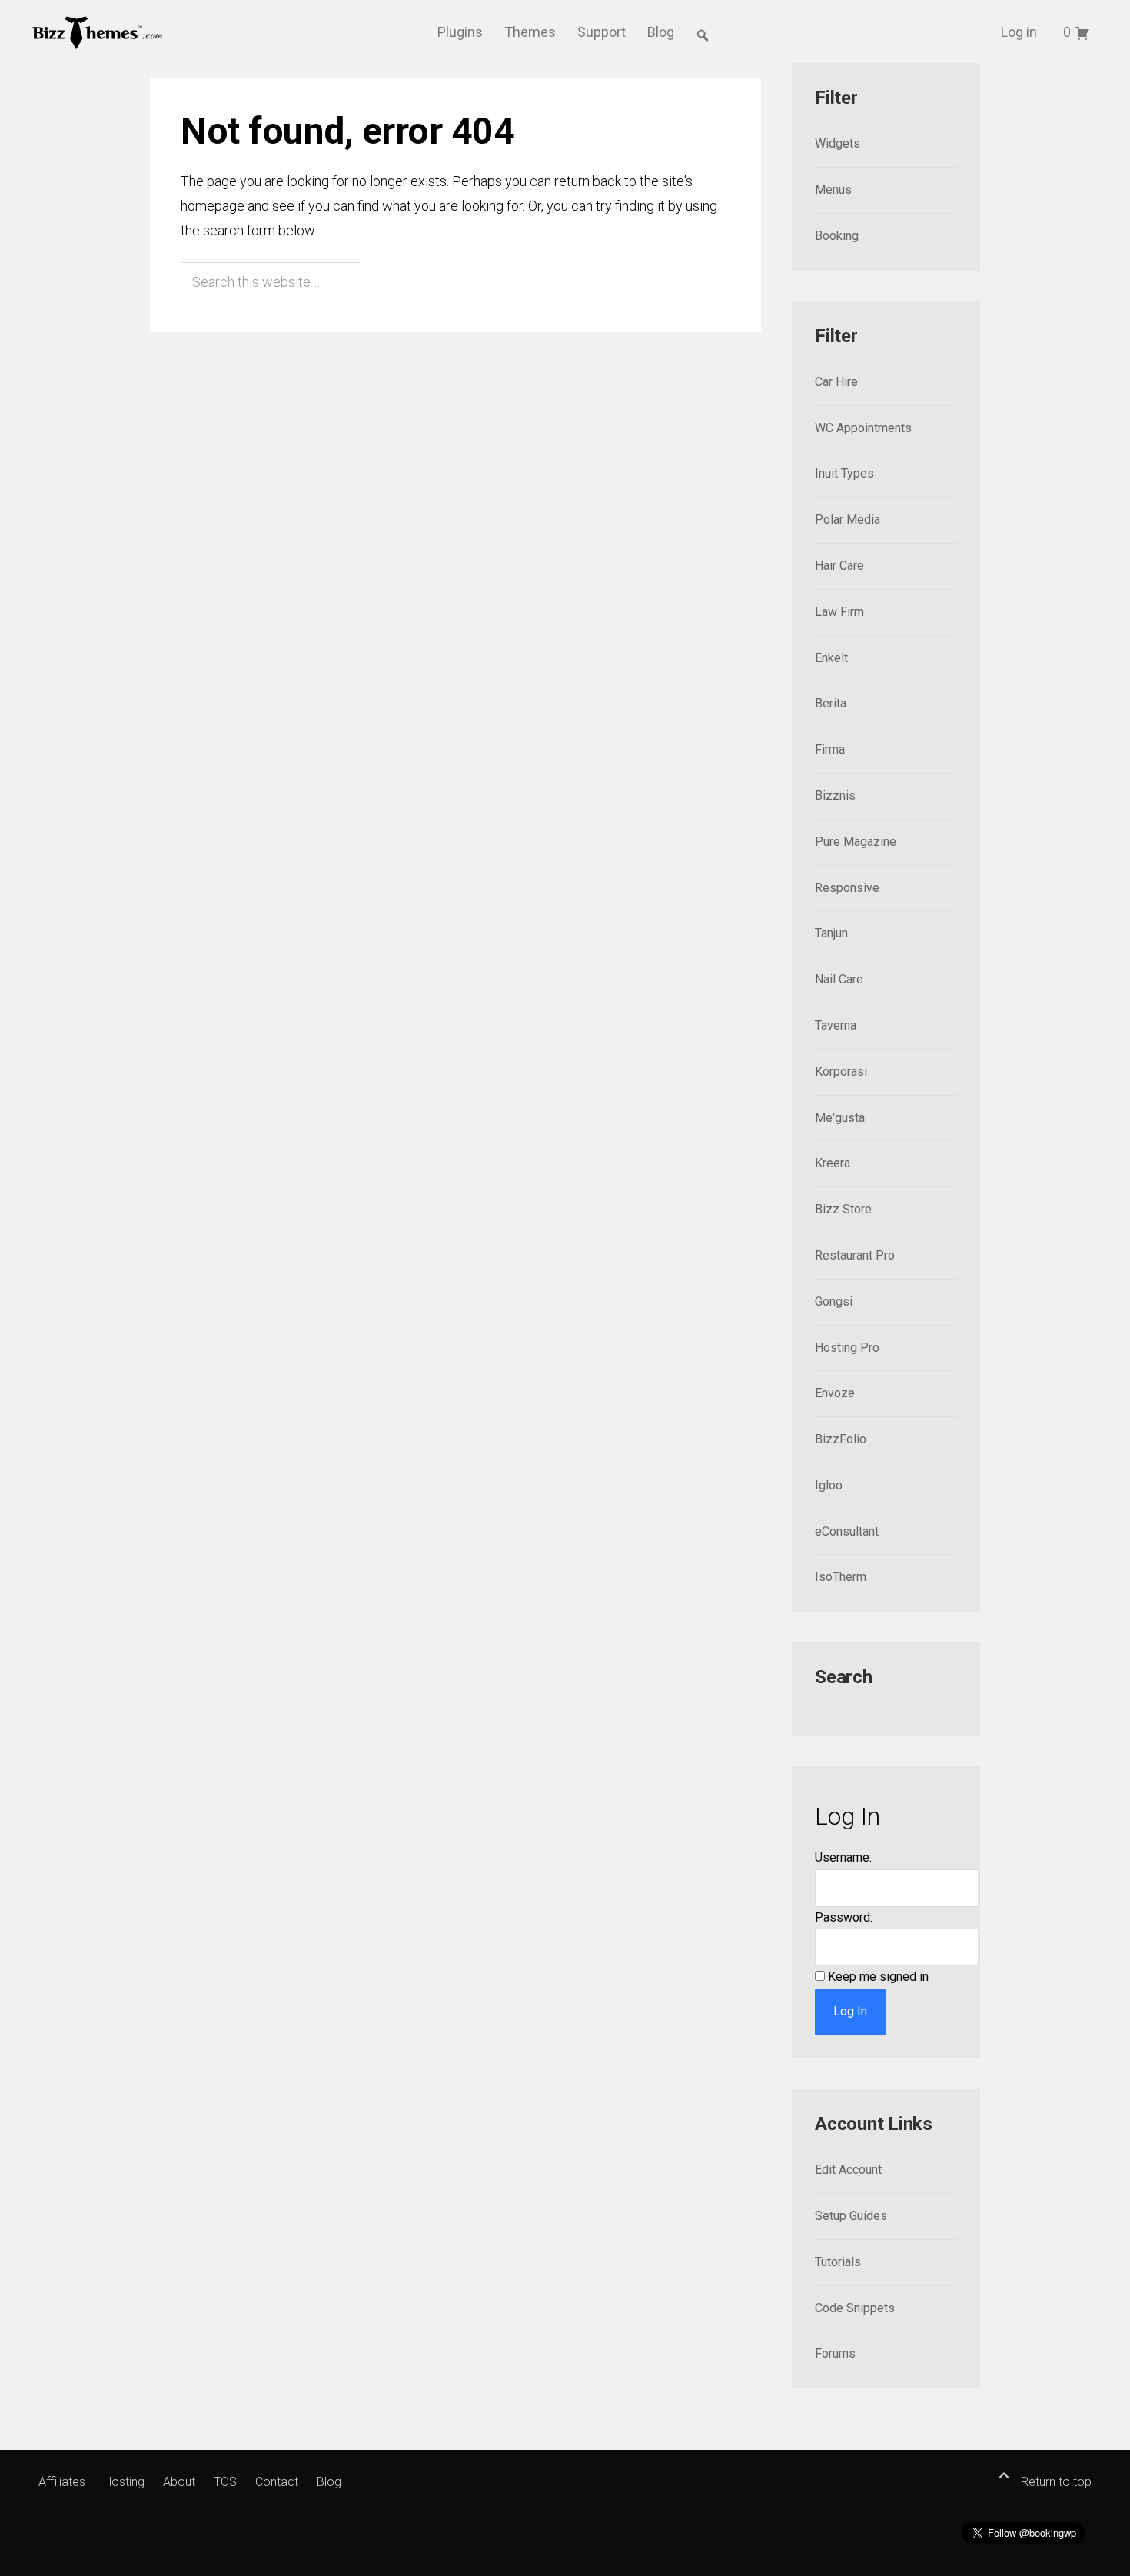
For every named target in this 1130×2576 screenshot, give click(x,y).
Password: (844, 1917)
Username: (843, 1857)
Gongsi (834, 1301)
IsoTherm (841, 1577)
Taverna (836, 1025)
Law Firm (839, 612)
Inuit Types (844, 473)
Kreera (833, 1163)
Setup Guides (851, 2216)
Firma (830, 749)
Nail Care (839, 979)
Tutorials (838, 2262)
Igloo (829, 1485)
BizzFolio (841, 1439)
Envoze (835, 1393)
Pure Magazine (856, 842)
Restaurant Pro (855, 1255)
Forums (835, 2353)
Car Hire (836, 382)
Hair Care (839, 566)
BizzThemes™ (98, 32)
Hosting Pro (847, 1348)
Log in (1019, 32)
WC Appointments (863, 428)
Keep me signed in (878, 1977)
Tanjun (831, 933)
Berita (831, 703)
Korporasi (841, 1072)
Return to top (1055, 2482)
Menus (833, 190)
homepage (213, 206)
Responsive (847, 888)
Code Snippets (855, 2308)
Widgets (838, 143)
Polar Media (847, 519)
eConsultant (847, 1531)
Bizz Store (843, 1209)
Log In (850, 2011)
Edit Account (848, 2170)
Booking (837, 236)
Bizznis (835, 795)
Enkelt (831, 658)
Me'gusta (840, 1118)
